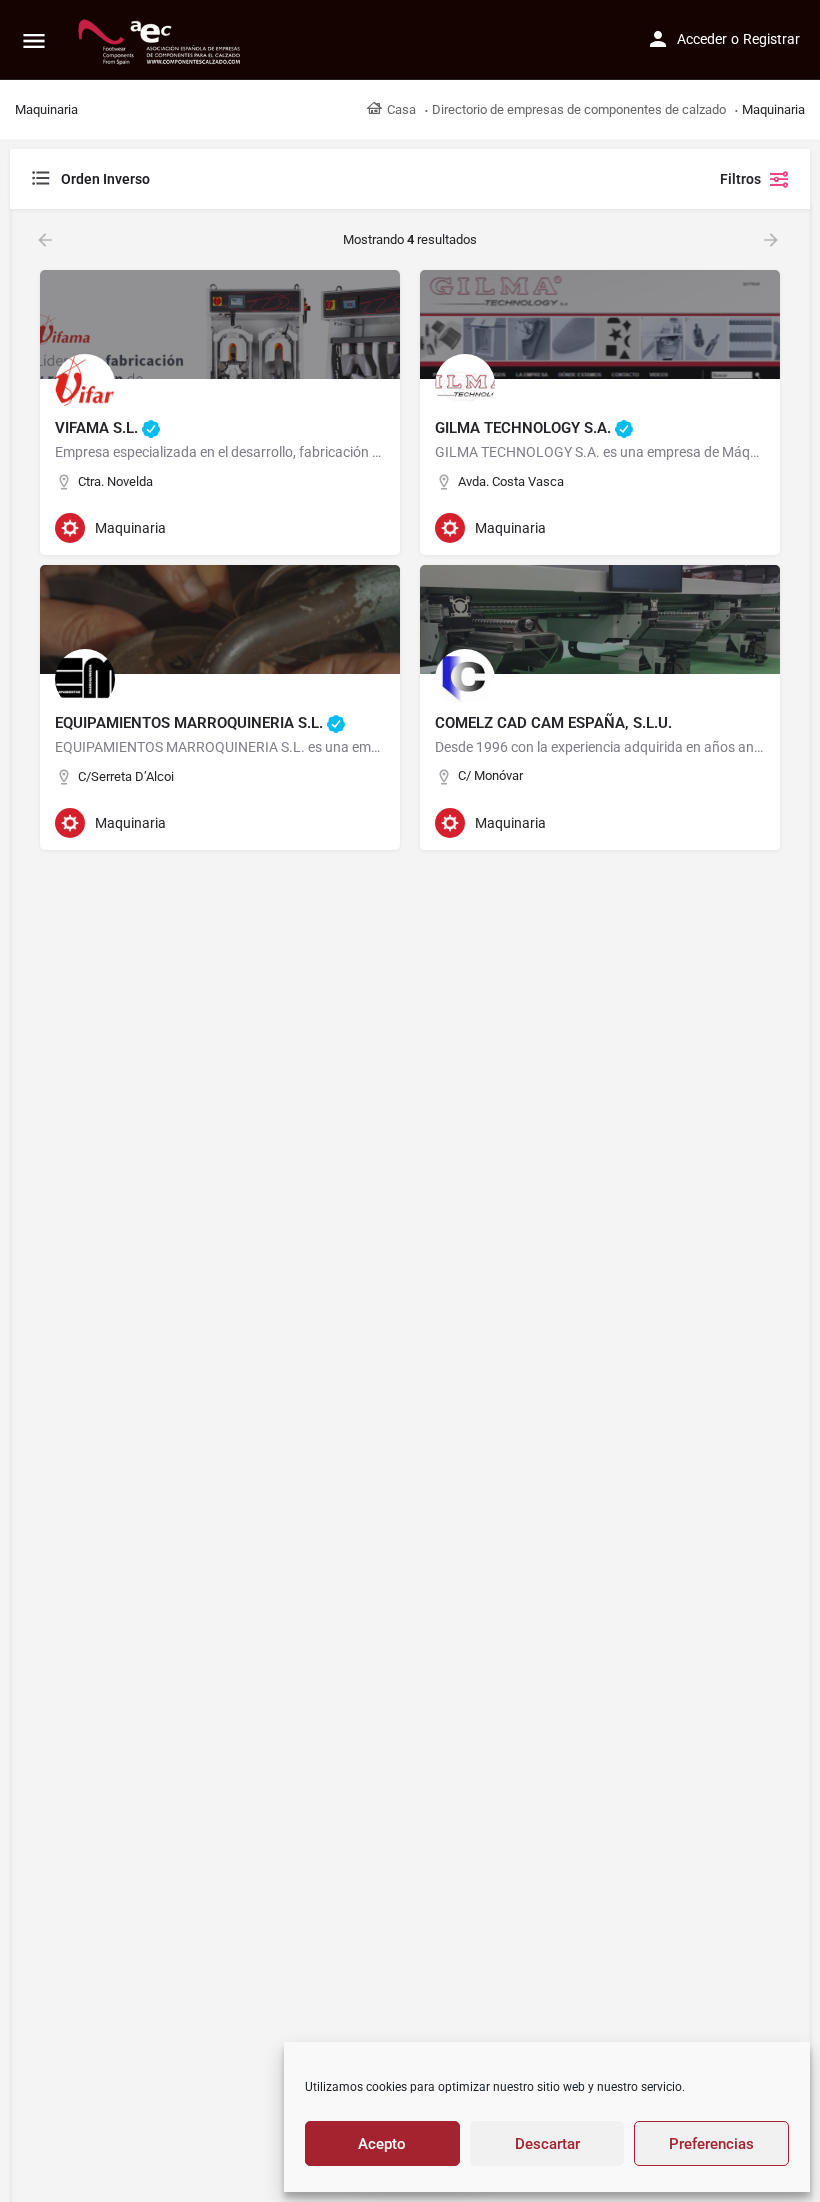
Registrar (771, 39)
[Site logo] (161, 40)
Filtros (740, 179)
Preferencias (711, 2144)
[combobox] (230, 179)
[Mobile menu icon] (34, 40)
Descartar (547, 2144)
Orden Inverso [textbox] (105, 179)
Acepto (382, 2144)
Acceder (702, 39)
